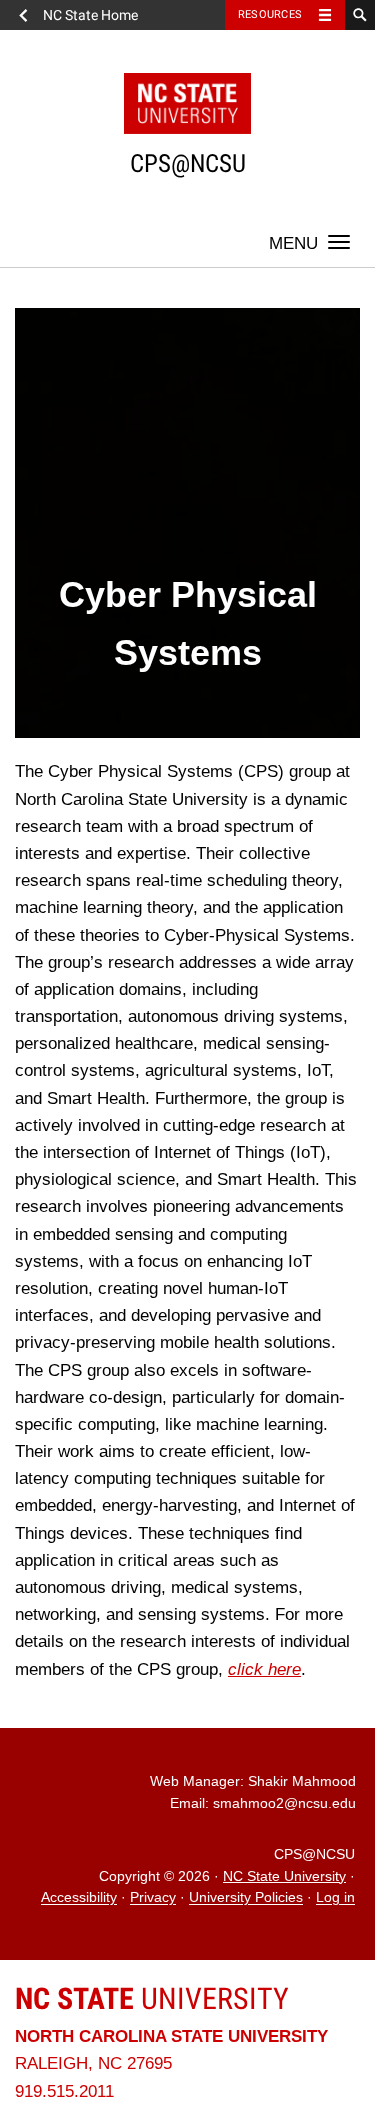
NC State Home (90, 15)
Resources (270, 14)
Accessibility (79, 1898)
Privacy (153, 1898)
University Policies (246, 1898)
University (152, 1998)
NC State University (284, 1876)
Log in (335, 1898)
